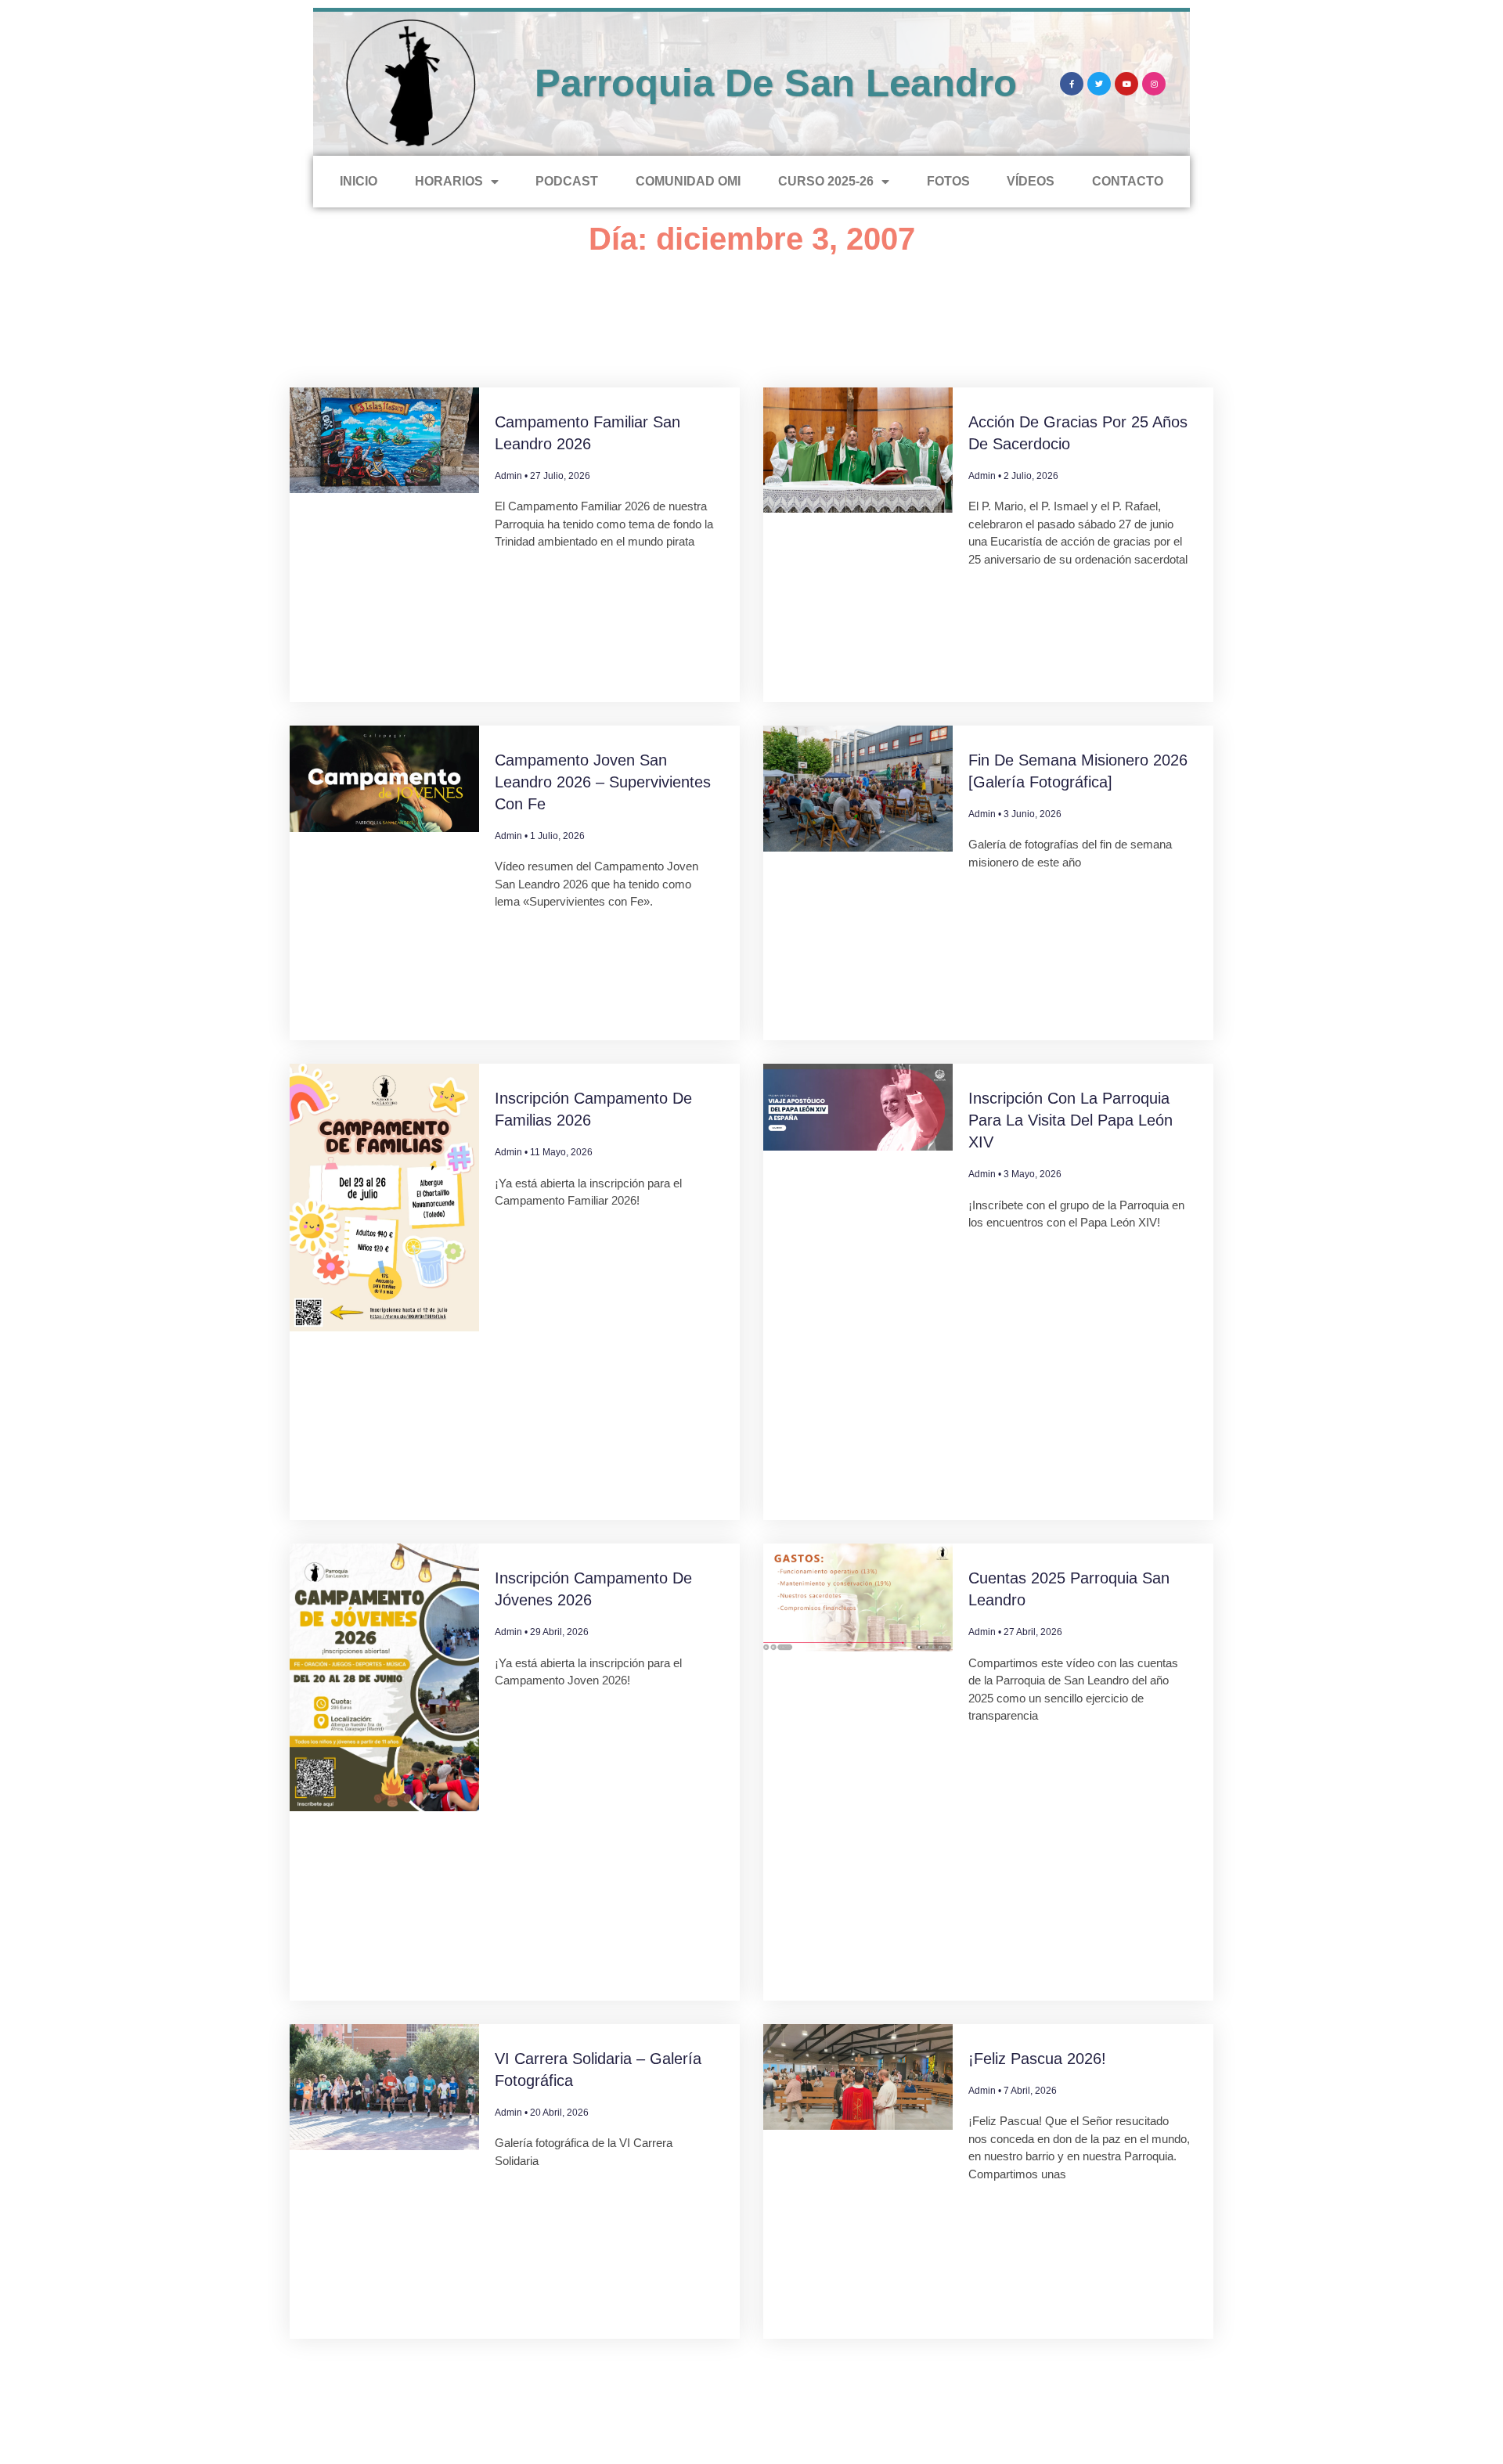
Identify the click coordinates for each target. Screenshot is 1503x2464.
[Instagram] (1154, 84)
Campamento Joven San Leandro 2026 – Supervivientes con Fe (603, 782)
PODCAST (567, 181)
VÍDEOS (1031, 181)
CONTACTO (1128, 181)
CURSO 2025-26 (826, 181)
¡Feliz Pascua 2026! (1037, 2059)
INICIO (359, 181)
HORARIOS (449, 181)
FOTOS (948, 181)
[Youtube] (1126, 84)
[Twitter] (1099, 84)
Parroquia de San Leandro (776, 83)
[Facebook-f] (1072, 84)
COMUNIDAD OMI (688, 181)
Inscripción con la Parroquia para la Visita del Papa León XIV (1070, 1120)
